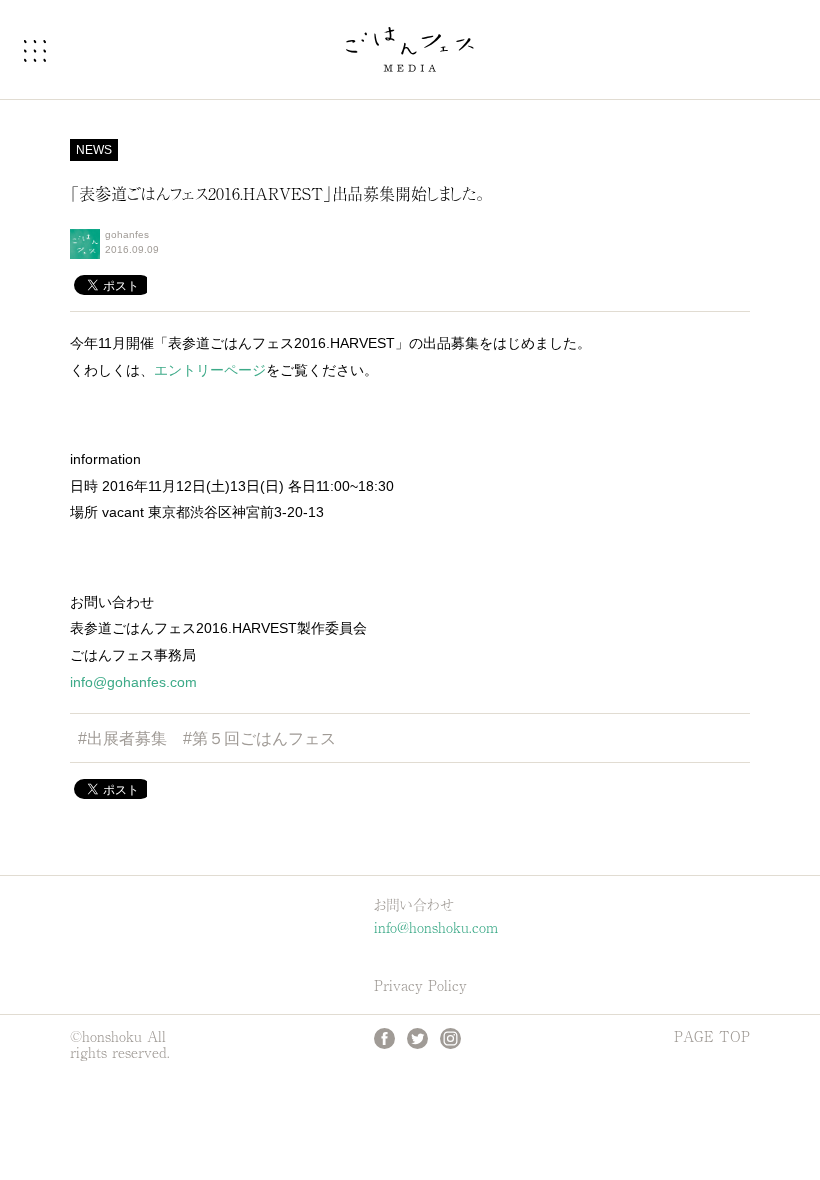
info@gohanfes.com (133, 682)
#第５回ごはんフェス (259, 738)
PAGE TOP (712, 1036)
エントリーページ (210, 370)
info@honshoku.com (436, 926)
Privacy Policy (420, 985)
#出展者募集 (122, 738)
